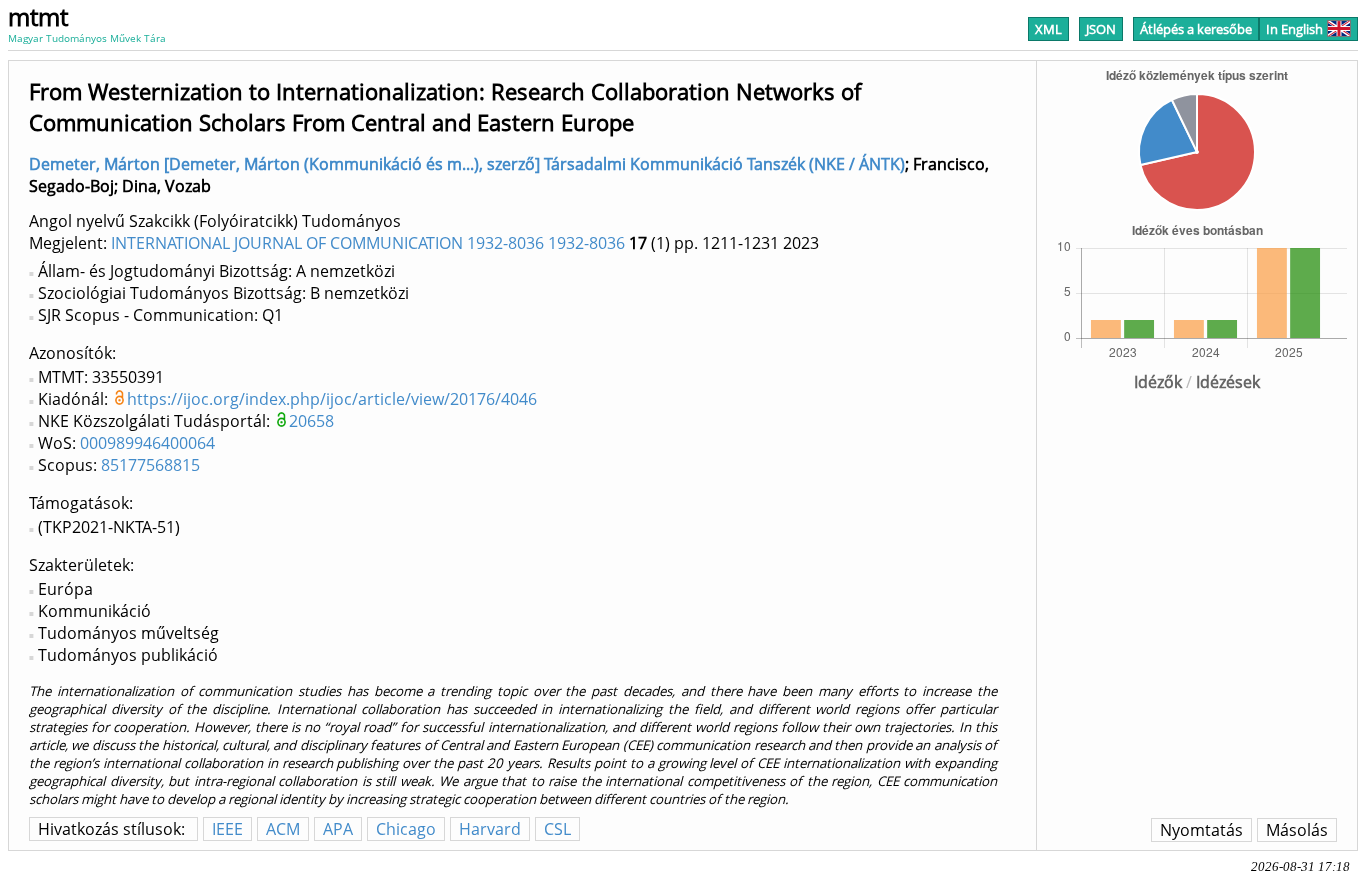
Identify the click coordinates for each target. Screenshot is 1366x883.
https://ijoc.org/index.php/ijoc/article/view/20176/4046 (332, 399)
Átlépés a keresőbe (1196, 29)
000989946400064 (147, 443)
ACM (283, 829)
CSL (557, 829)
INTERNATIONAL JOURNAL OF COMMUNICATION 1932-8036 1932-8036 (368, 243)
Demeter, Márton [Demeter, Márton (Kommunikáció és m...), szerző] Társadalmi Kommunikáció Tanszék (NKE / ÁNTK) (467, 164)
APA (338, 829)
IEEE (227, 829)
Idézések (1228, 382)
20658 (311, 421)
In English (1294, 29)
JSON (1101, 29)
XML (1048, 29)
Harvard (490, 829)
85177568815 (150, 465)
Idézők (1158, 382)
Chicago (406, 829)
